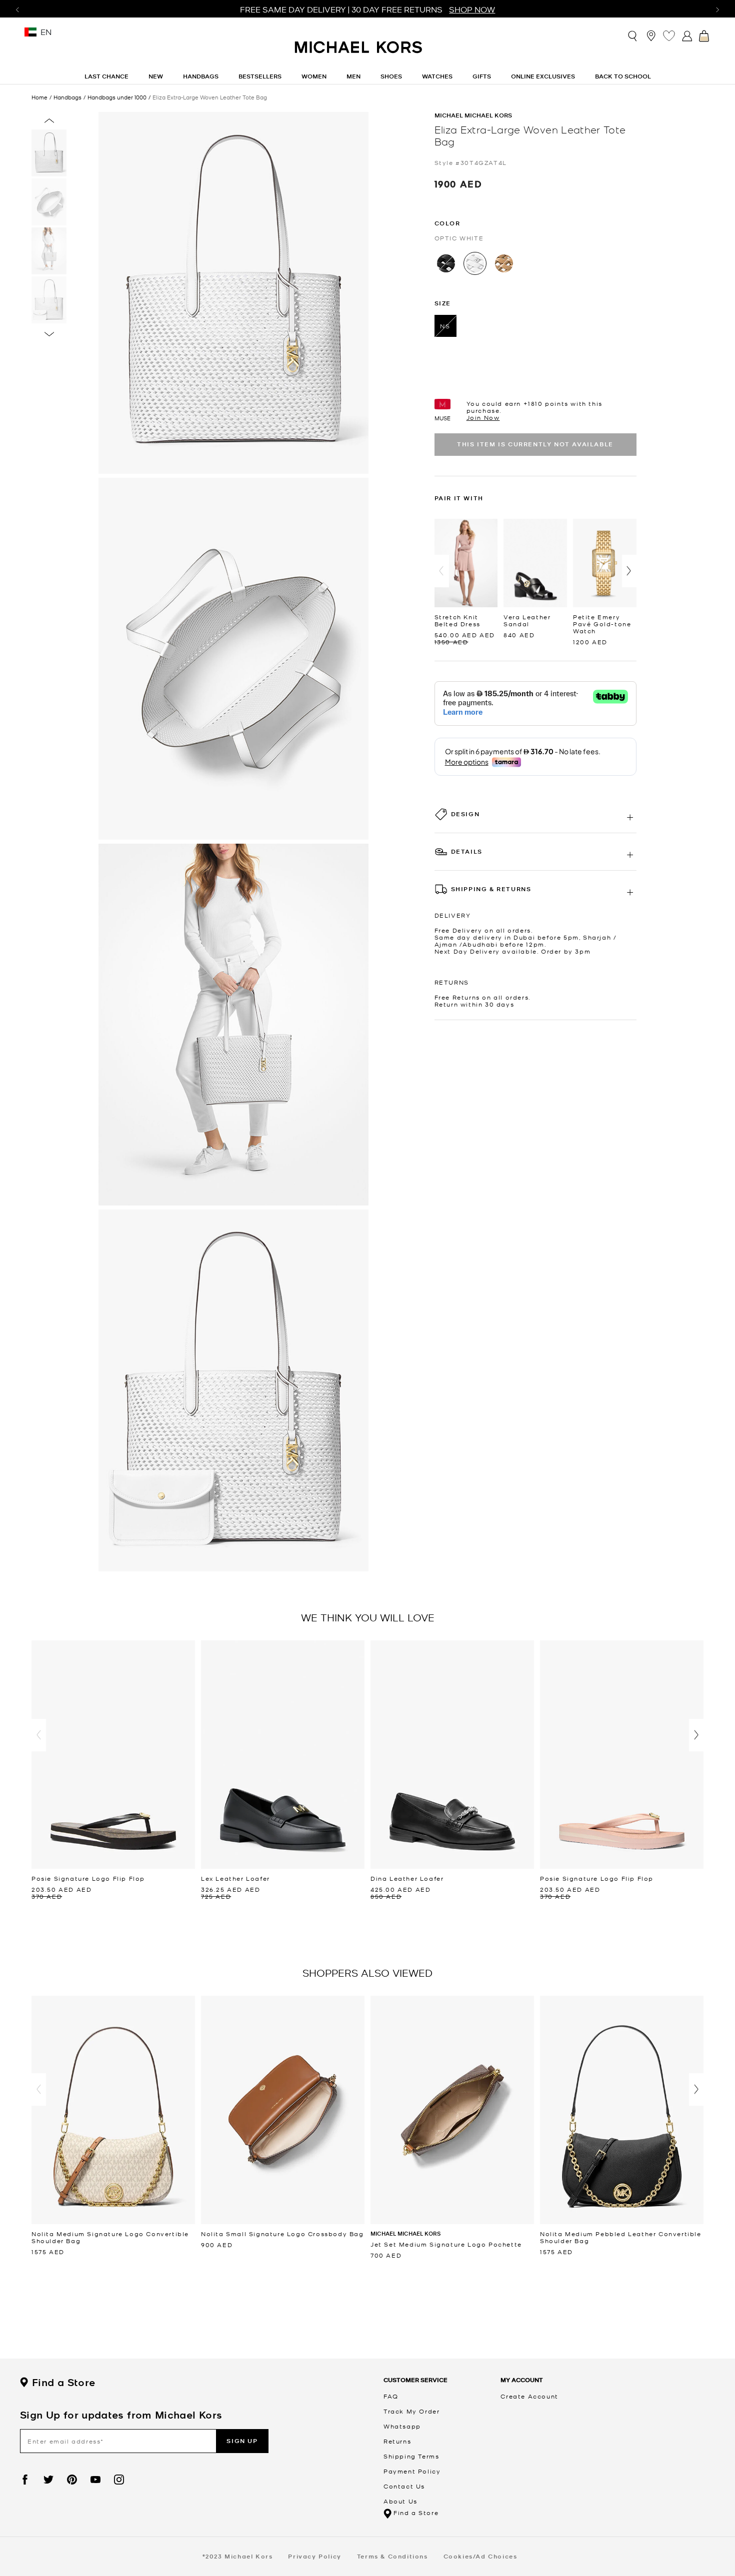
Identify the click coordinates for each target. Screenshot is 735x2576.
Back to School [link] (623, 76)
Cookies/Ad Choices (480, 2556)
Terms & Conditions (392, 2556)
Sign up (242, 2441)
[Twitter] (48, 2480)
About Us (400, 2501)
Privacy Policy (314, 2556)
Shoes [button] (391, 76)
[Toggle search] (633, 35)
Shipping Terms (411, 2456)
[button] (442, 571)
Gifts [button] (482, 76)
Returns (397, 2441)
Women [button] (314, 76)
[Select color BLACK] (446, 263)
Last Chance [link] (106, 76)
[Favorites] (669, 35)
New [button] (156, 76)
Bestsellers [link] (260, 76)
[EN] (30, 35)
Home (39, 97)
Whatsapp (402, 2426)
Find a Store (63, 2383)
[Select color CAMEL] (504, 263)
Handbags (67, 97)
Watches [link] (437, 76)
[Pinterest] (72, 2480)
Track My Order (411, 2411)
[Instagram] (119, 2480)
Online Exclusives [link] (543, 76)
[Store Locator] (651, 35)
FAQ (391, 2396)
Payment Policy (412, 2471)
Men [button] (353, 76)
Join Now (483, 417)
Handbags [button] (201, 76)
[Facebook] (25, 2480)
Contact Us (404, 2486)
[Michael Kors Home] (359, 52)
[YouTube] (95, 2480)
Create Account (529, 2396)
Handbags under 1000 (117, 97)
